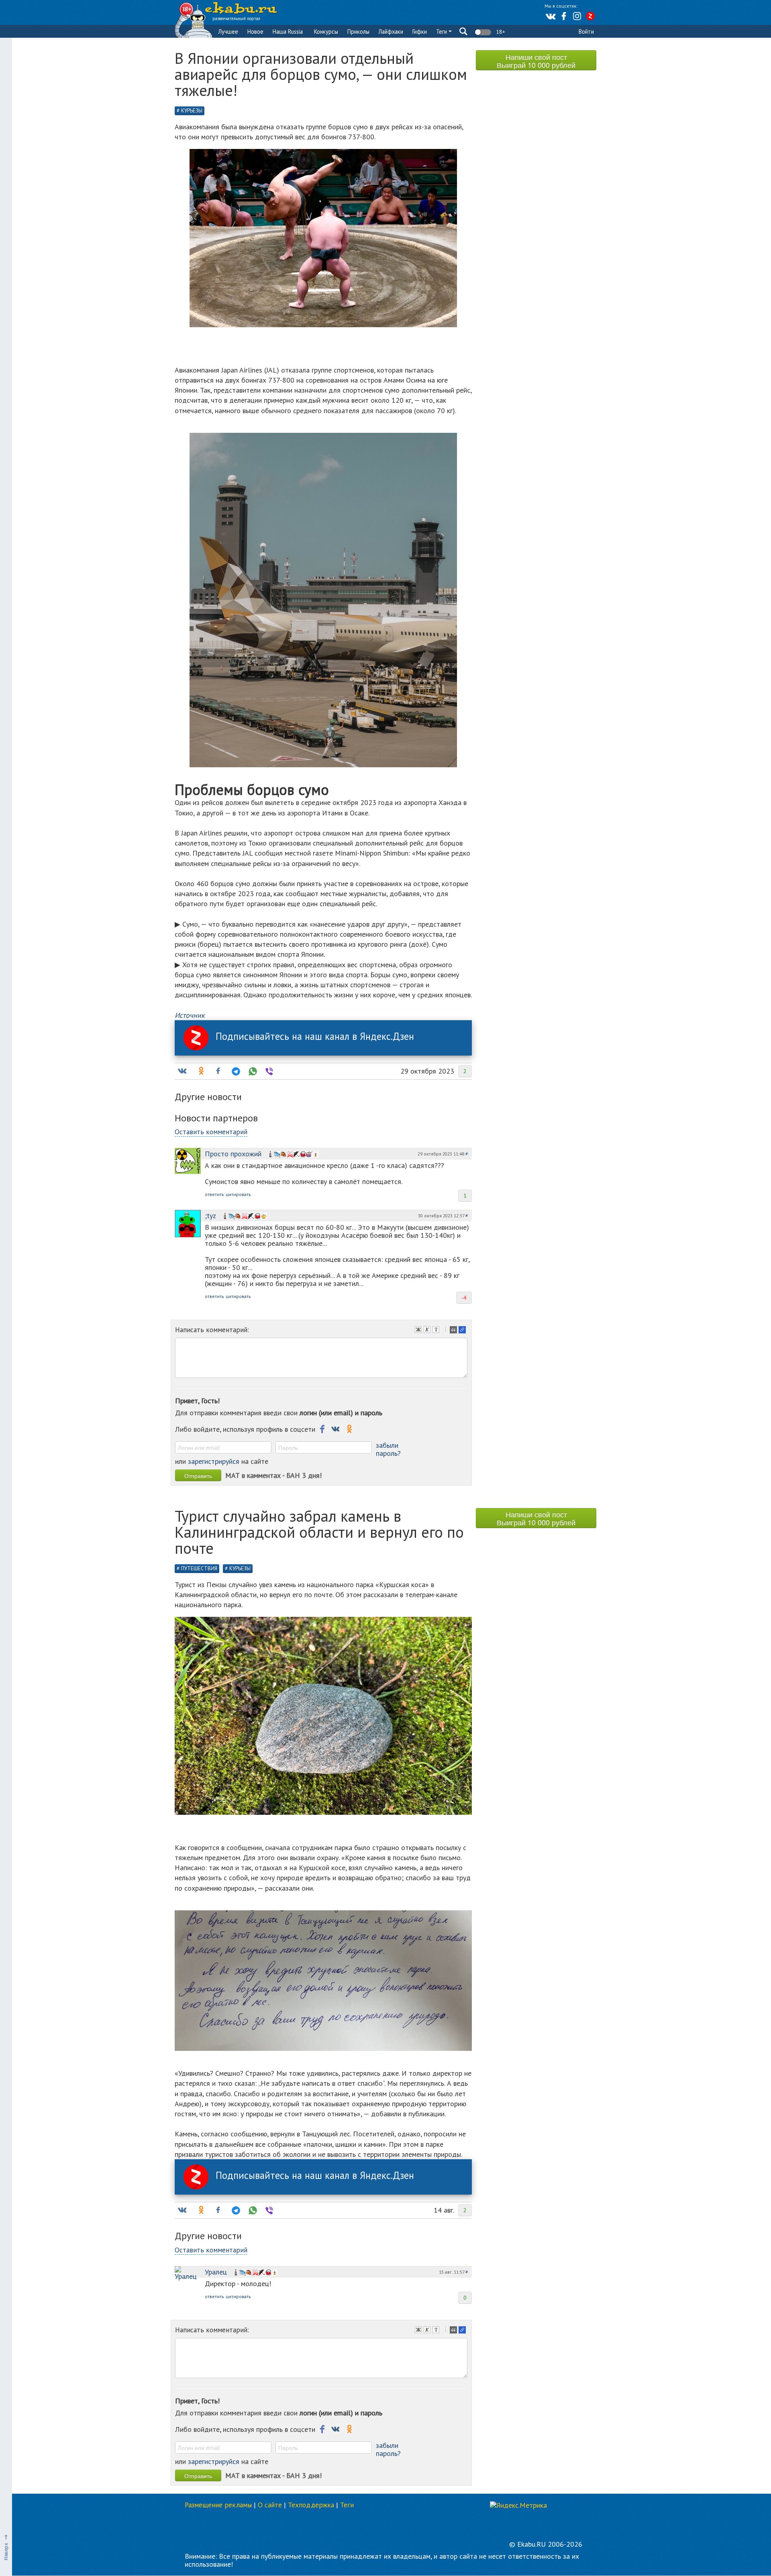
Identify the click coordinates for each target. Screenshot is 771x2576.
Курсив (428, 1331)
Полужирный (419, 1331)
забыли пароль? (388, 1449)
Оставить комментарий (211, 1132)
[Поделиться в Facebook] (218, 1071)
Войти (586, 32)
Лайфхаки (391, 32)
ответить (214, 1194)
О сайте (270, 2505)
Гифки (420, 32)
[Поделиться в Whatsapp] (252, 1071)
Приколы (358, 32)
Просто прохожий (233, 1154)
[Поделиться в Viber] (269, 1071)
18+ (500, 32)
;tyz (210, 1216)
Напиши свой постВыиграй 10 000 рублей (536, 61)
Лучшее (228, 32)
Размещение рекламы (218, 2505)
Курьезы (192, 111)
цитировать (238, 1194)
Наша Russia (288, 32)
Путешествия (199, 1568)
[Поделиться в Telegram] (235, 1071)
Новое (255, 32)
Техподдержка (311, 2505)
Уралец (216, 2272)
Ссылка (463, 1331)
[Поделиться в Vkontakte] (182, 1071)
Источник (190, 1015)
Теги (442, 32)
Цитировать (454, 1331)
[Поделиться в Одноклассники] (200, 1071)
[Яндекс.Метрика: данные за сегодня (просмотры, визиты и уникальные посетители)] (518, 2505)
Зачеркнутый (437, 1331)
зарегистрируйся (214, 1461)
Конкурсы (326, 32)
